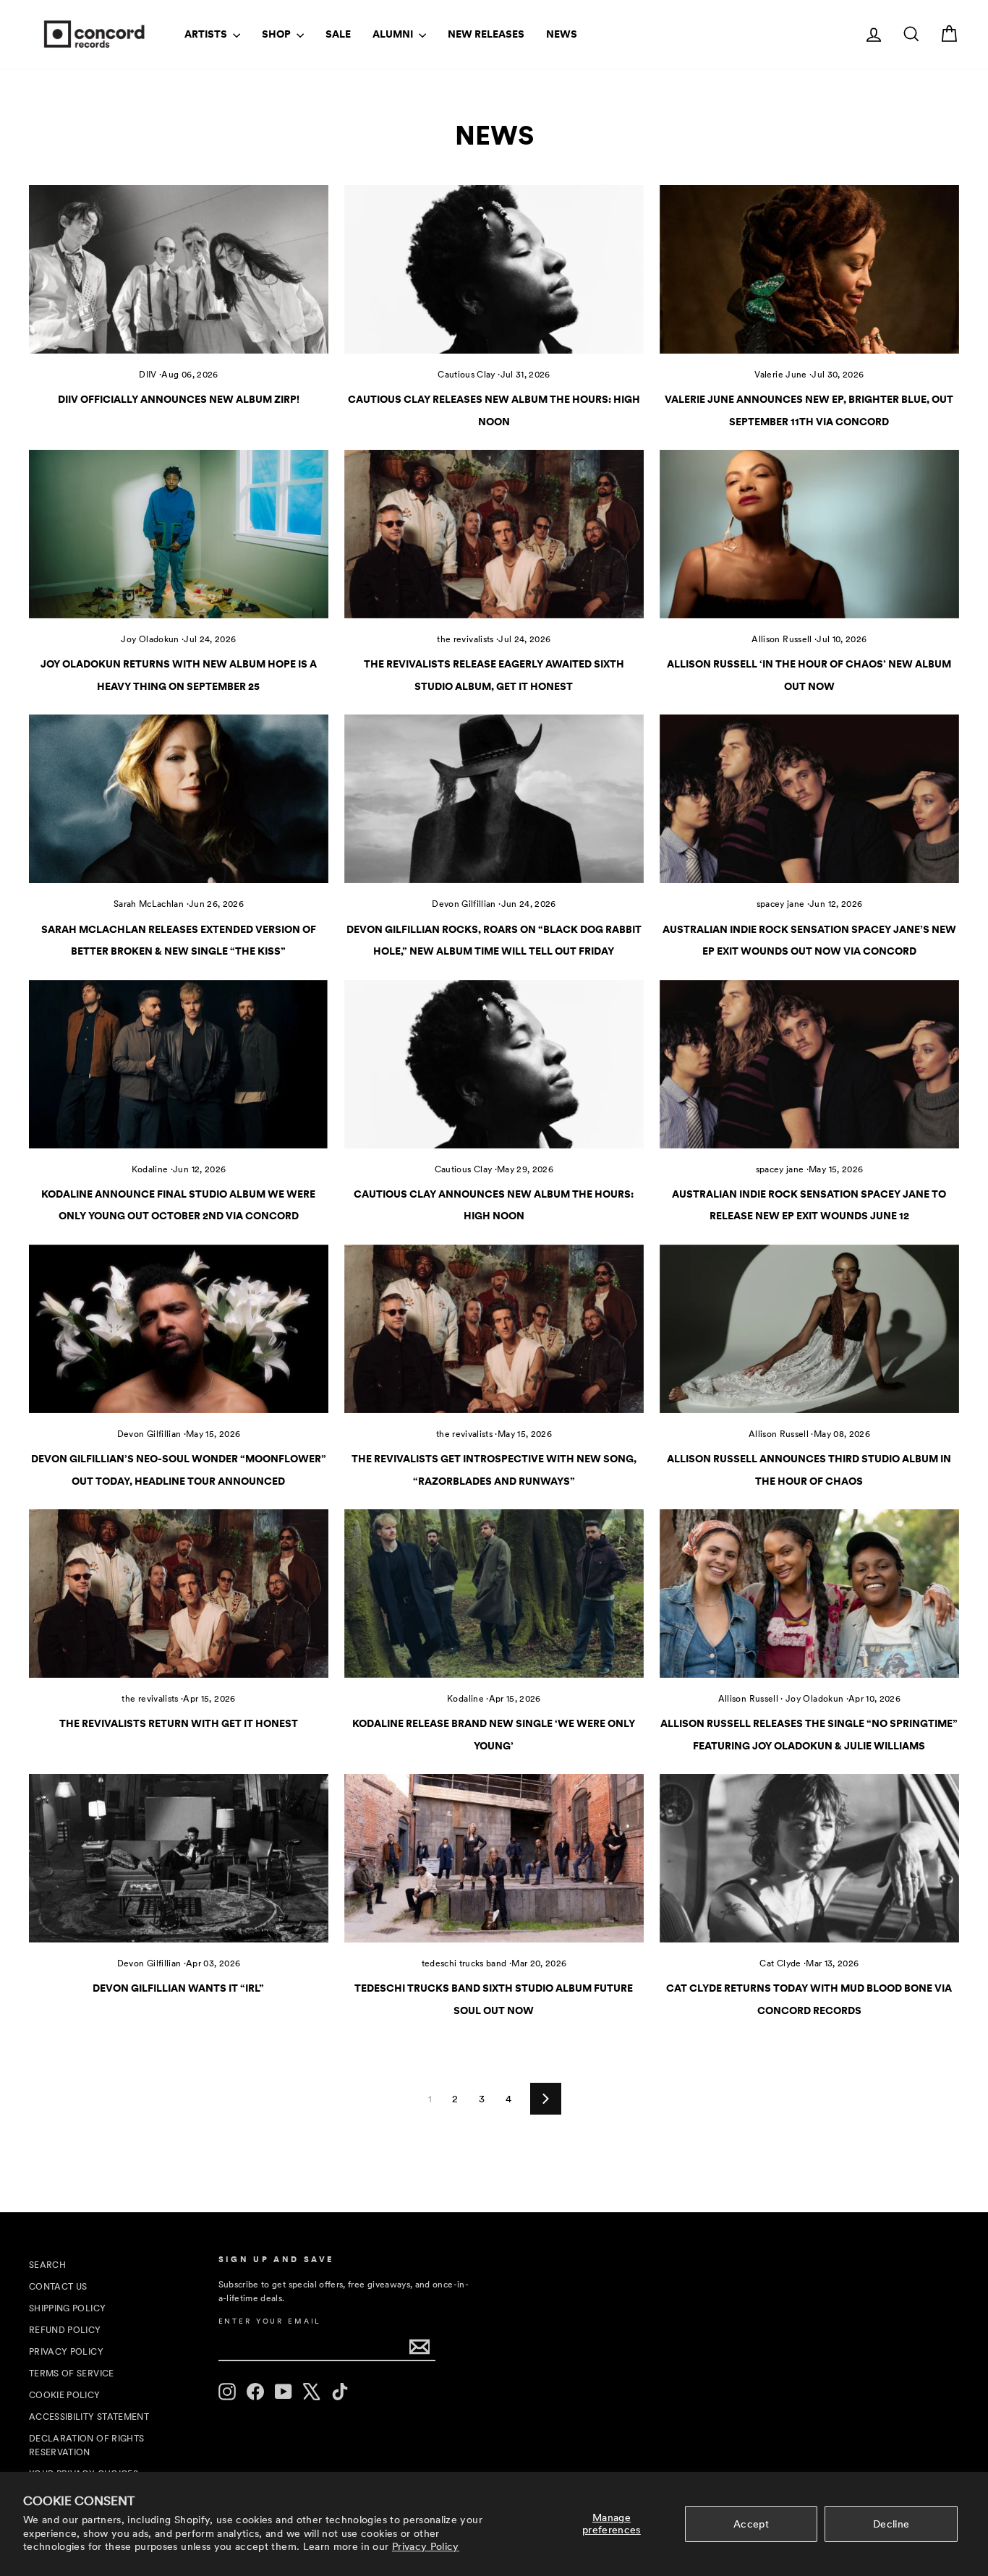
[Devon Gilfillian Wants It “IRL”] (179, 1858)
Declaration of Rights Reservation (86, 2445)
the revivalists (465, 639)
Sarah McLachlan (149, 904)
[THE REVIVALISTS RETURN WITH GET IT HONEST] (179, 1594)
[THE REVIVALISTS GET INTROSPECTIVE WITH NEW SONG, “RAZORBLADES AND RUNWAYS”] (494, 1329)
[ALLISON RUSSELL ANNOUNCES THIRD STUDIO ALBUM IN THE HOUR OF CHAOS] (809, 1329)
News (562, 34)
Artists (207, 34)
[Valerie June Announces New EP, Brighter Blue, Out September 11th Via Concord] (809, 269)
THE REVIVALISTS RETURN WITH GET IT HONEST (179, 1723)
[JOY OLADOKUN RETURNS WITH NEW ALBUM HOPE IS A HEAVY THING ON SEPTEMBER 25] (179, 534)
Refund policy (65, 2330)
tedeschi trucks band (464, 1963)
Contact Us (58, 2287)
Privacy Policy (426, 2546)
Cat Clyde (780, 1963)
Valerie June (780, 375)
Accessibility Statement (89, 2417)
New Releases (486, 34)
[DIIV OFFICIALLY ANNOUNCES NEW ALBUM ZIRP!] (179, 269)
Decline (891, 2524)
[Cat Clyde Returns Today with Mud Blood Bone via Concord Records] (809, 1858)
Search (47, 2265)
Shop (277, 34)
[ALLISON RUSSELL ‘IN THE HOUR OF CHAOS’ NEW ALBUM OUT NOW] (809, 534)
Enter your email (270, 2321)
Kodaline (150, 1169)
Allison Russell (782, 639)
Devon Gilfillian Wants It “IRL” (178, 1988)
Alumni (394, 34)
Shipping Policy (67, 2308)
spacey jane (781, 904)
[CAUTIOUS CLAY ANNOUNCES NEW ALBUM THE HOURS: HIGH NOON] (494, 1064)
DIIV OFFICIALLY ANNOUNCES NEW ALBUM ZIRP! (179, 399)
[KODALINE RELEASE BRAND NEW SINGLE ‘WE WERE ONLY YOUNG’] (494, 1594)
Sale (338, 34)
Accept (751, 2524)
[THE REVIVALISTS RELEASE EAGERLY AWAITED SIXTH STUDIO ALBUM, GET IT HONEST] (494, 534)
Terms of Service (72, 2374)
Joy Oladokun (150, 639)
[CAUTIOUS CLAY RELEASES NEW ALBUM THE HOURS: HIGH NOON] (494, 269)
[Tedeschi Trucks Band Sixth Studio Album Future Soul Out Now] (494, 1858)
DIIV (148, 375)
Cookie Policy (65, 2395)
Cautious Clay (467, 375)
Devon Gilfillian (464, 904)
